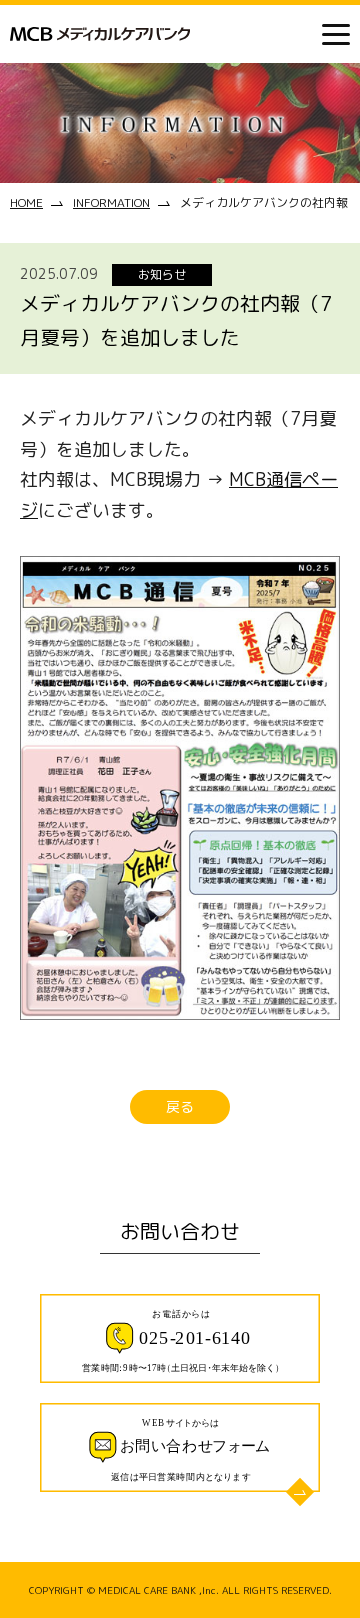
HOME (26, 202)
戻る (180, 1106)
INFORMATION (111, 202)
